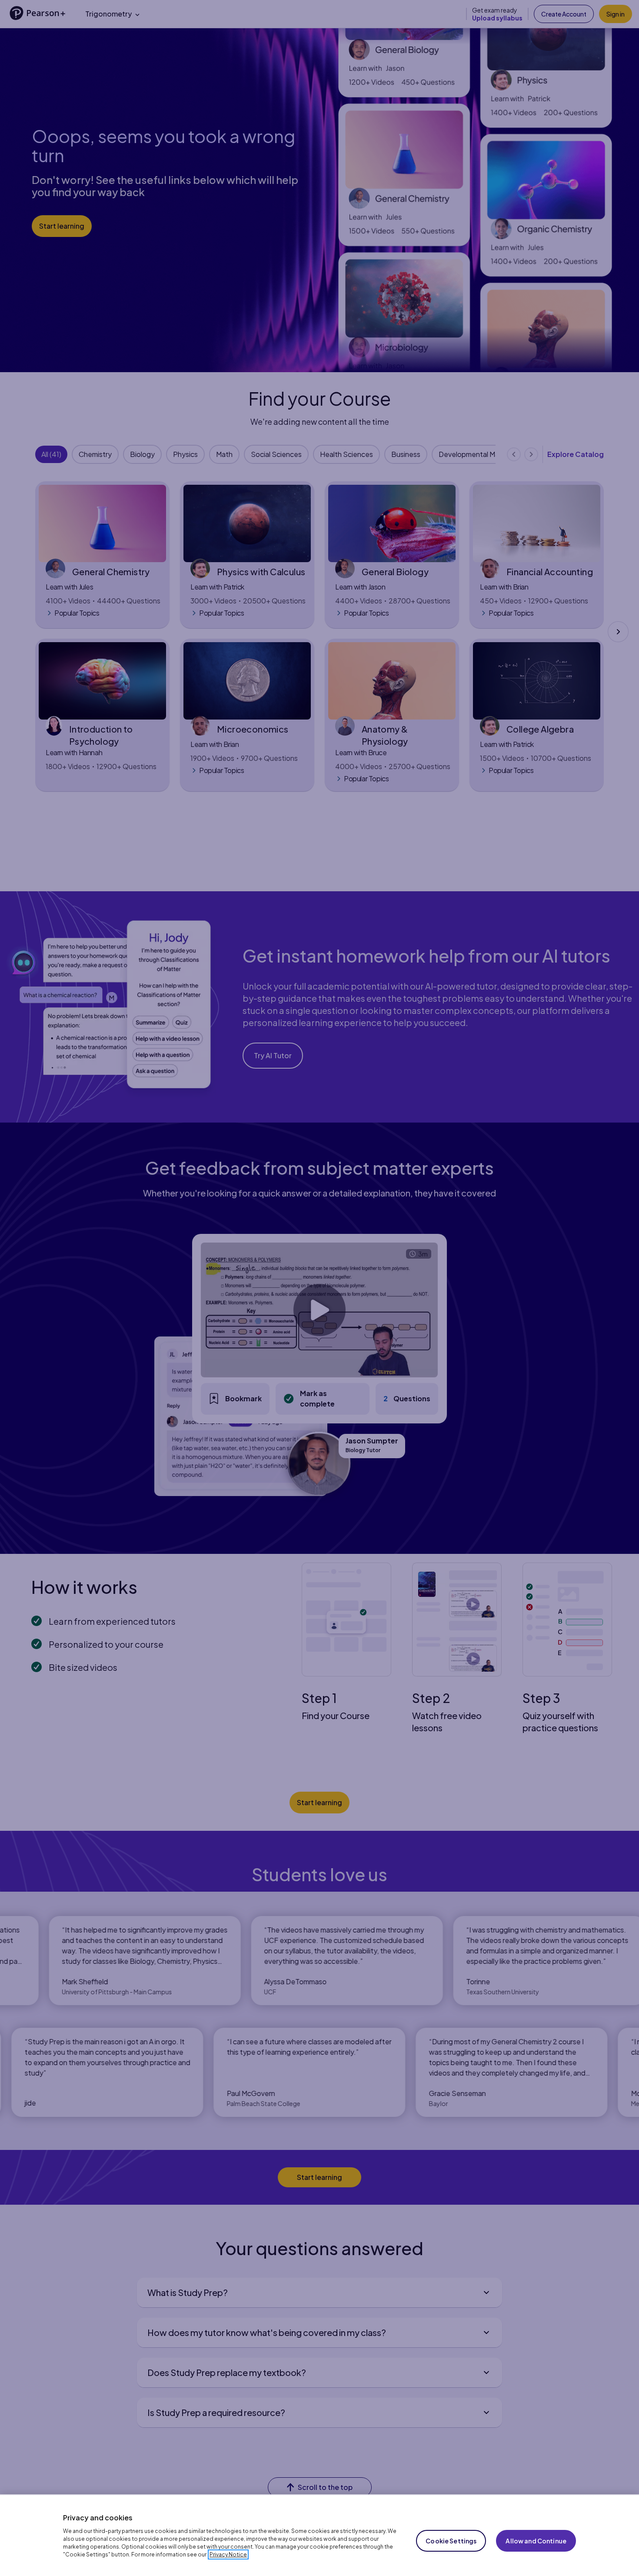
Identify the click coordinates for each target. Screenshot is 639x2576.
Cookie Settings (451, 2541)
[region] (319, 2535)
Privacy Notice (228, 2554)
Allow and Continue (536, 2541)
